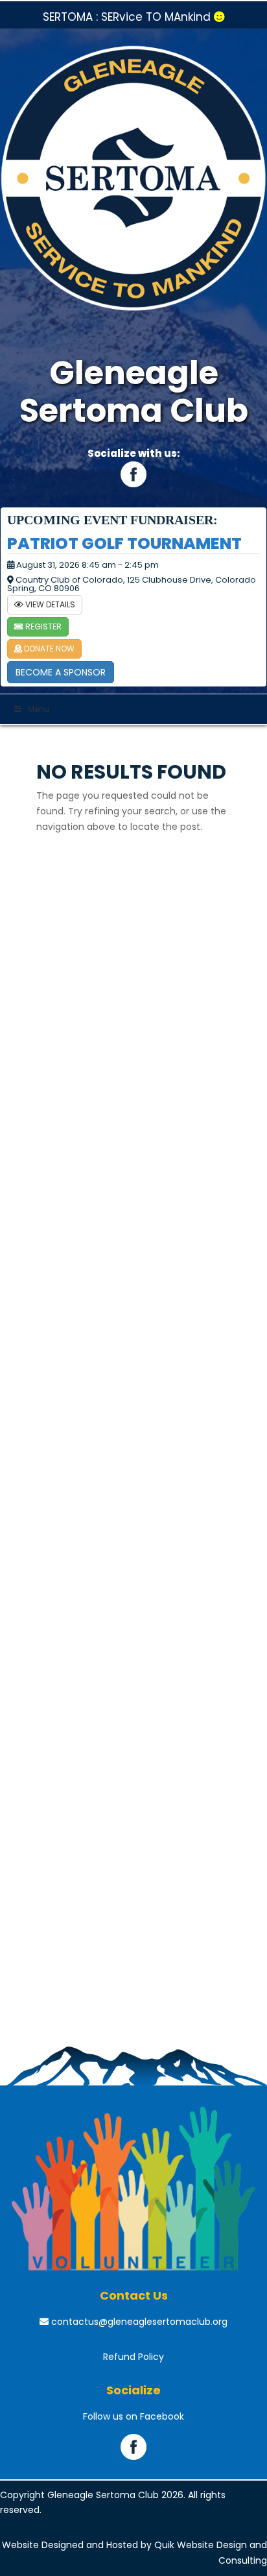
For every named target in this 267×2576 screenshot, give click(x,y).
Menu (39, 709)
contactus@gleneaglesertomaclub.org (138, 2322)
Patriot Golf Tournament (124, 543)
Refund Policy (133, 2357)
